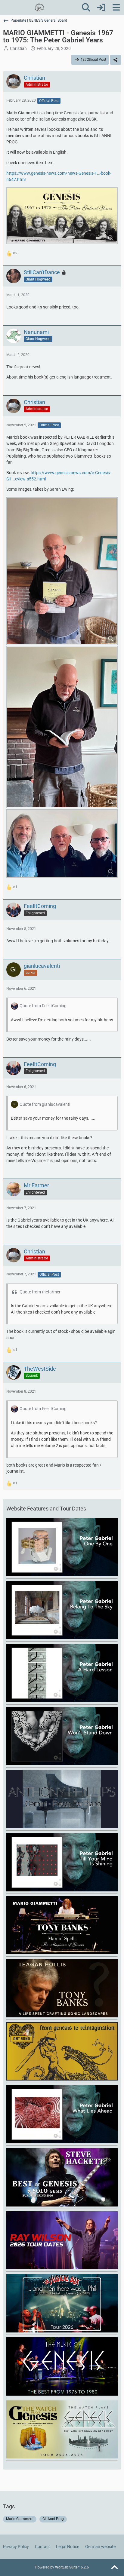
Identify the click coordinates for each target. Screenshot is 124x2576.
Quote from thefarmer (40, 1292)
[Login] (101, 8)
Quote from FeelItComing (43, 1006)
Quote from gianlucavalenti (45, 1104)
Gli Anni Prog (53, 2519)
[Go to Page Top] (114, 2568)
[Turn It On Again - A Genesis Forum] (39, 8)
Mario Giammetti (20, 2519)
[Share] (116, 60)
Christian (18, 48)
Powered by (62, 2567)
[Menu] (116, 8)
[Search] (86, 8)
